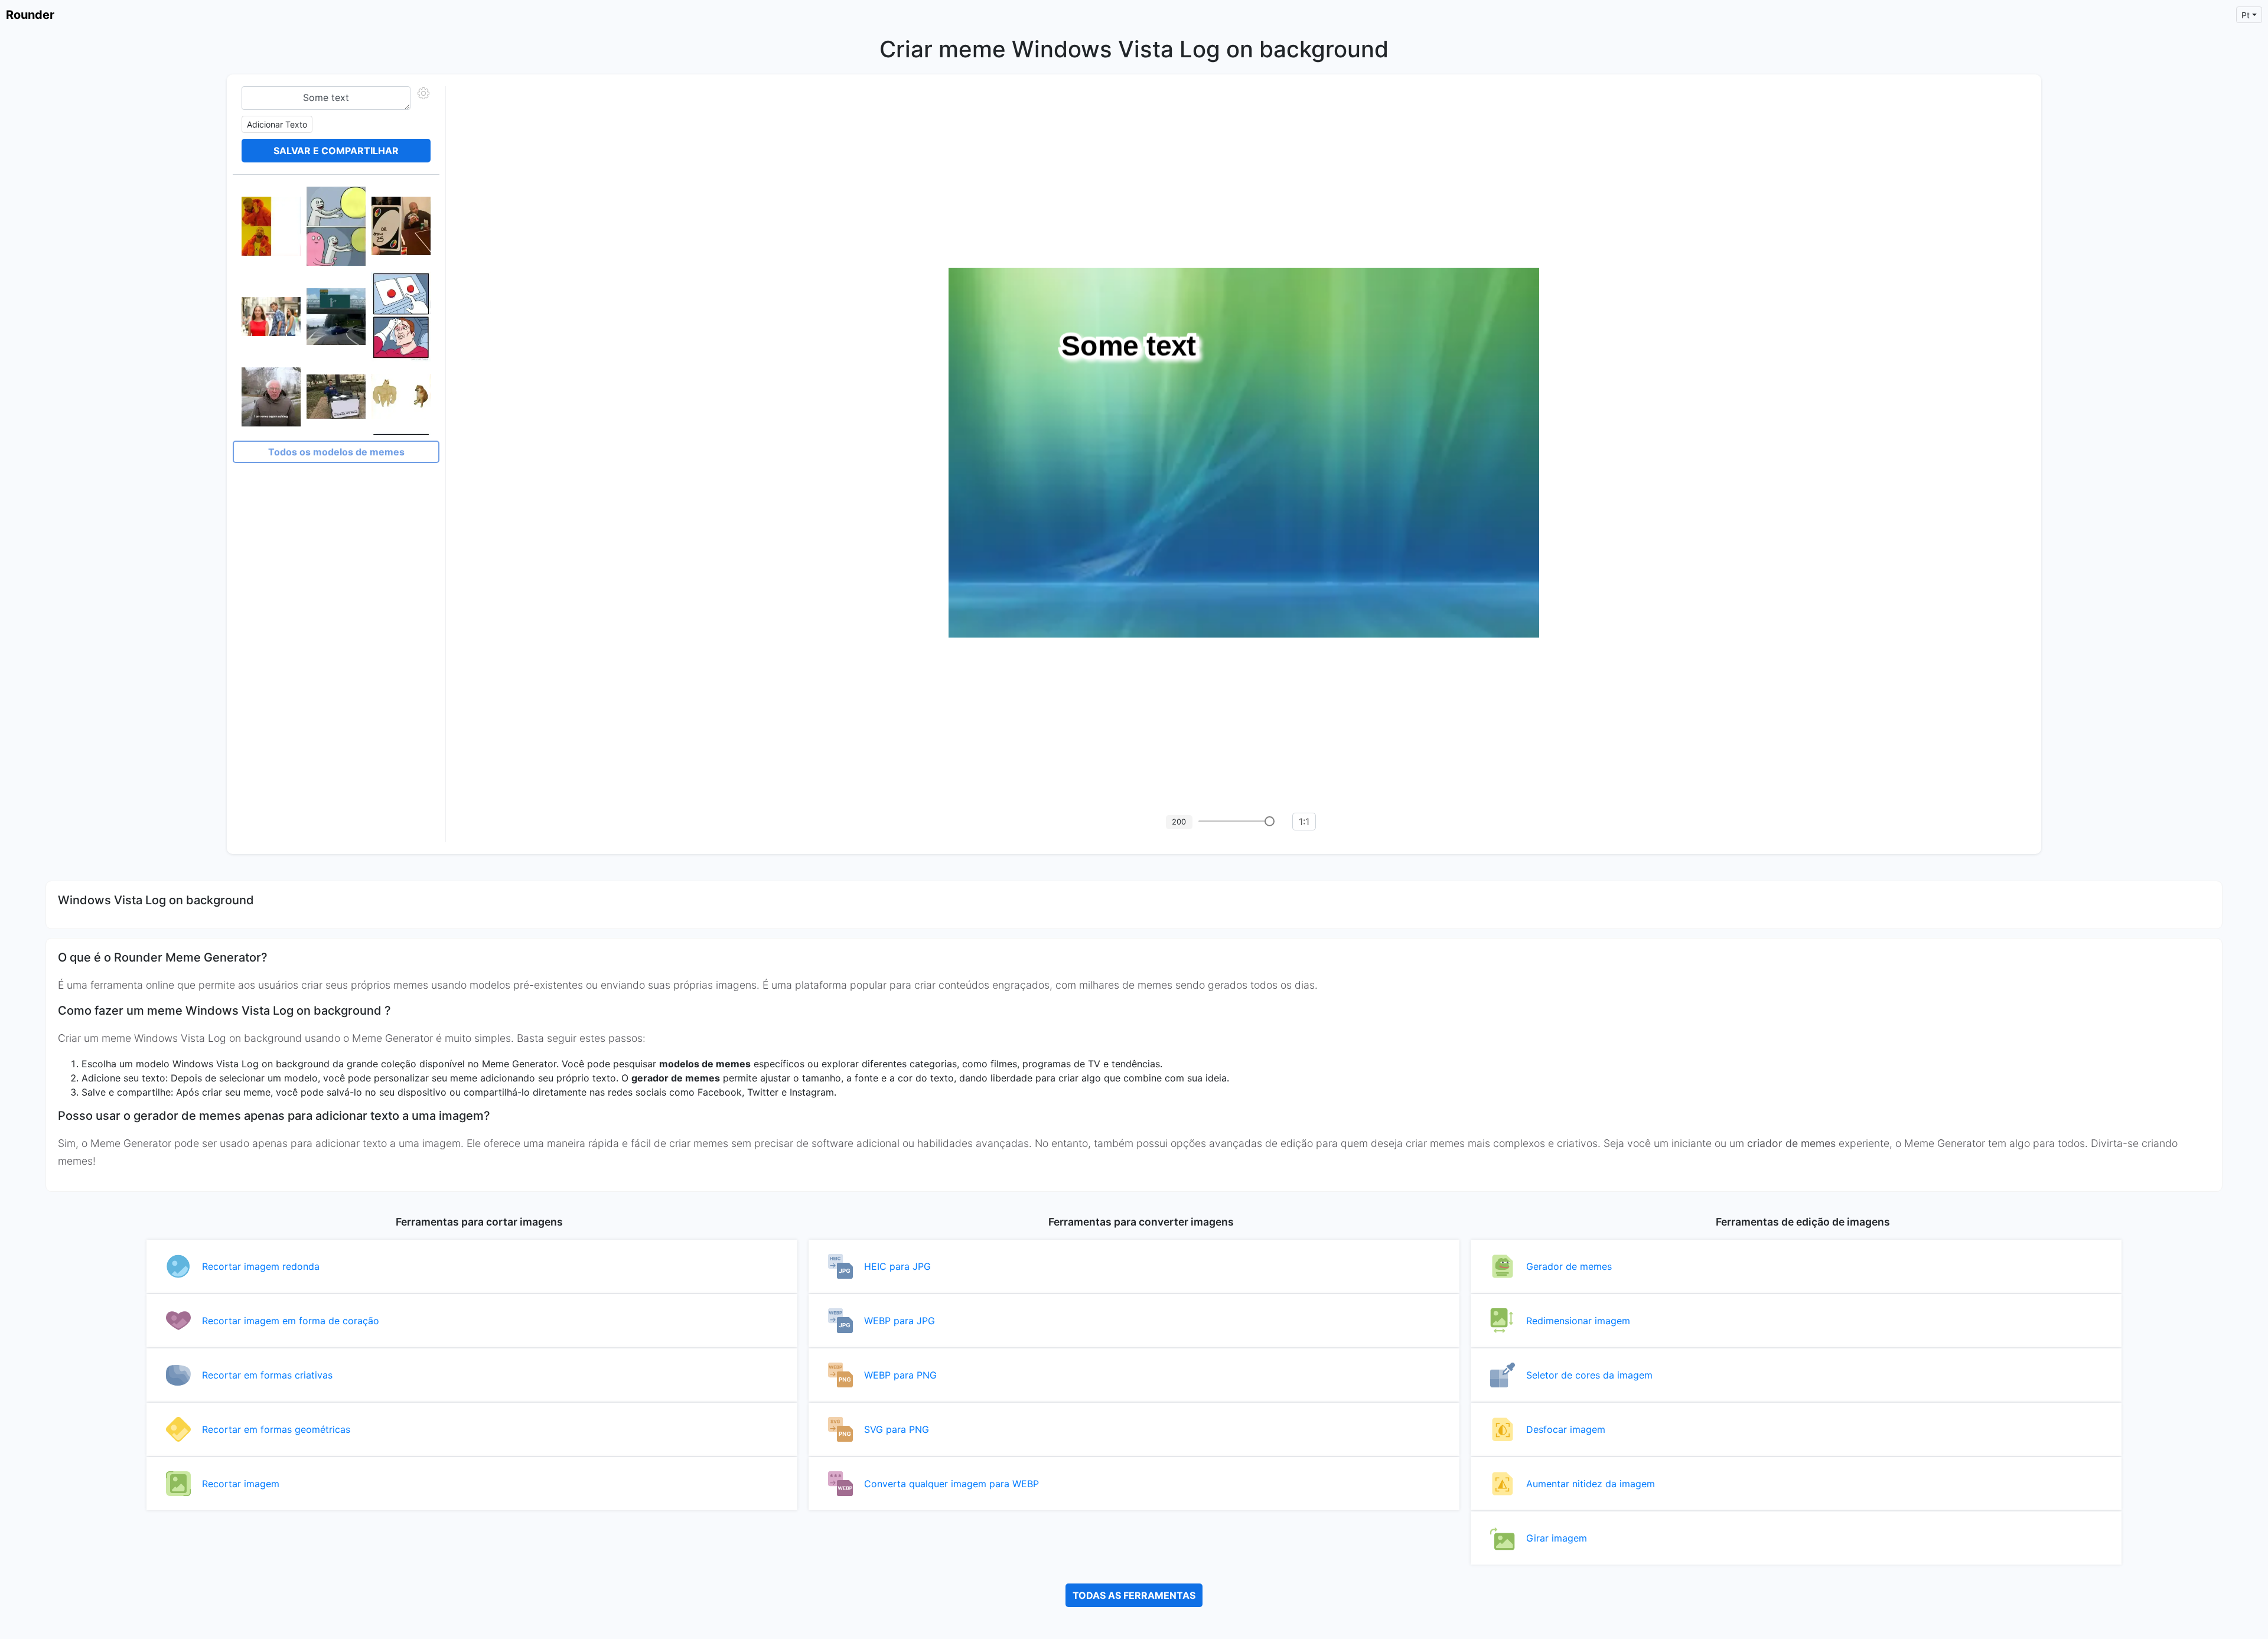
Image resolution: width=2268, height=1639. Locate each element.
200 (1179, 822)
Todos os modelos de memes (336, 452)
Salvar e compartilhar (336, 151)
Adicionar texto (277, 124)
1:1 (1304, 822)
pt (2246, 15)
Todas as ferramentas (1134, 1595)
